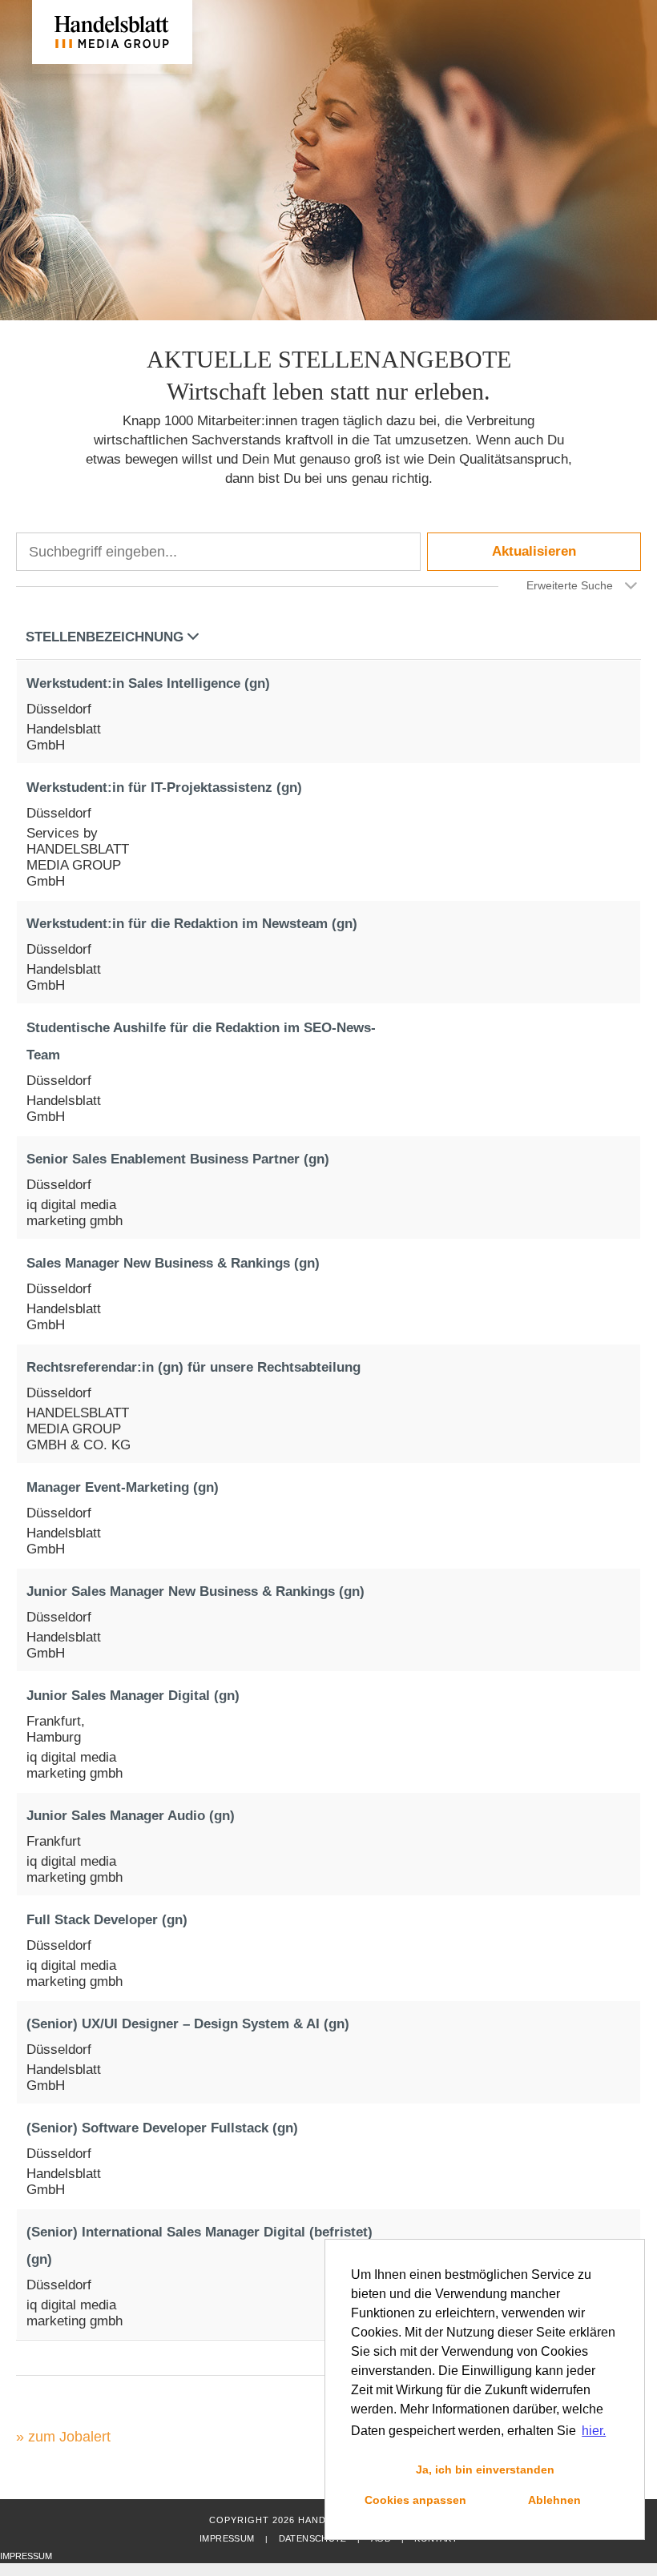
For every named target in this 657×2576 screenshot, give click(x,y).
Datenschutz (313, 2538)
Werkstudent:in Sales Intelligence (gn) (148, 683)
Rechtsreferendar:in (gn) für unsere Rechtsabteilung (193, 1367)
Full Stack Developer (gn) (107, 1920)
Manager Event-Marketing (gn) (123, 1487)
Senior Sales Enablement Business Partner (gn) (178, 1159)
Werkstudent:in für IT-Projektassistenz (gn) (164, 788)
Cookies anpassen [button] (415, 2500)
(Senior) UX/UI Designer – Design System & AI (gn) (188, 2024)
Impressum (227, 2538)
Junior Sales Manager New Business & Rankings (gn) (195, 1591)
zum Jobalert (69, 2437)
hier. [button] (594, 2431)
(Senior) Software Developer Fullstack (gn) (162, 2128)
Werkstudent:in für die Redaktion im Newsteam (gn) (192, 924)
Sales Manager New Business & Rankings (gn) (173, 1263)
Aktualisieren (534, 551)
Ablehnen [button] (554, 2500)
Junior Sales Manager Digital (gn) (133, 1696)
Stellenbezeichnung (105, 637)
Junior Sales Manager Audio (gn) (131, 1816)
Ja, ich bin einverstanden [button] (485, 2470)
